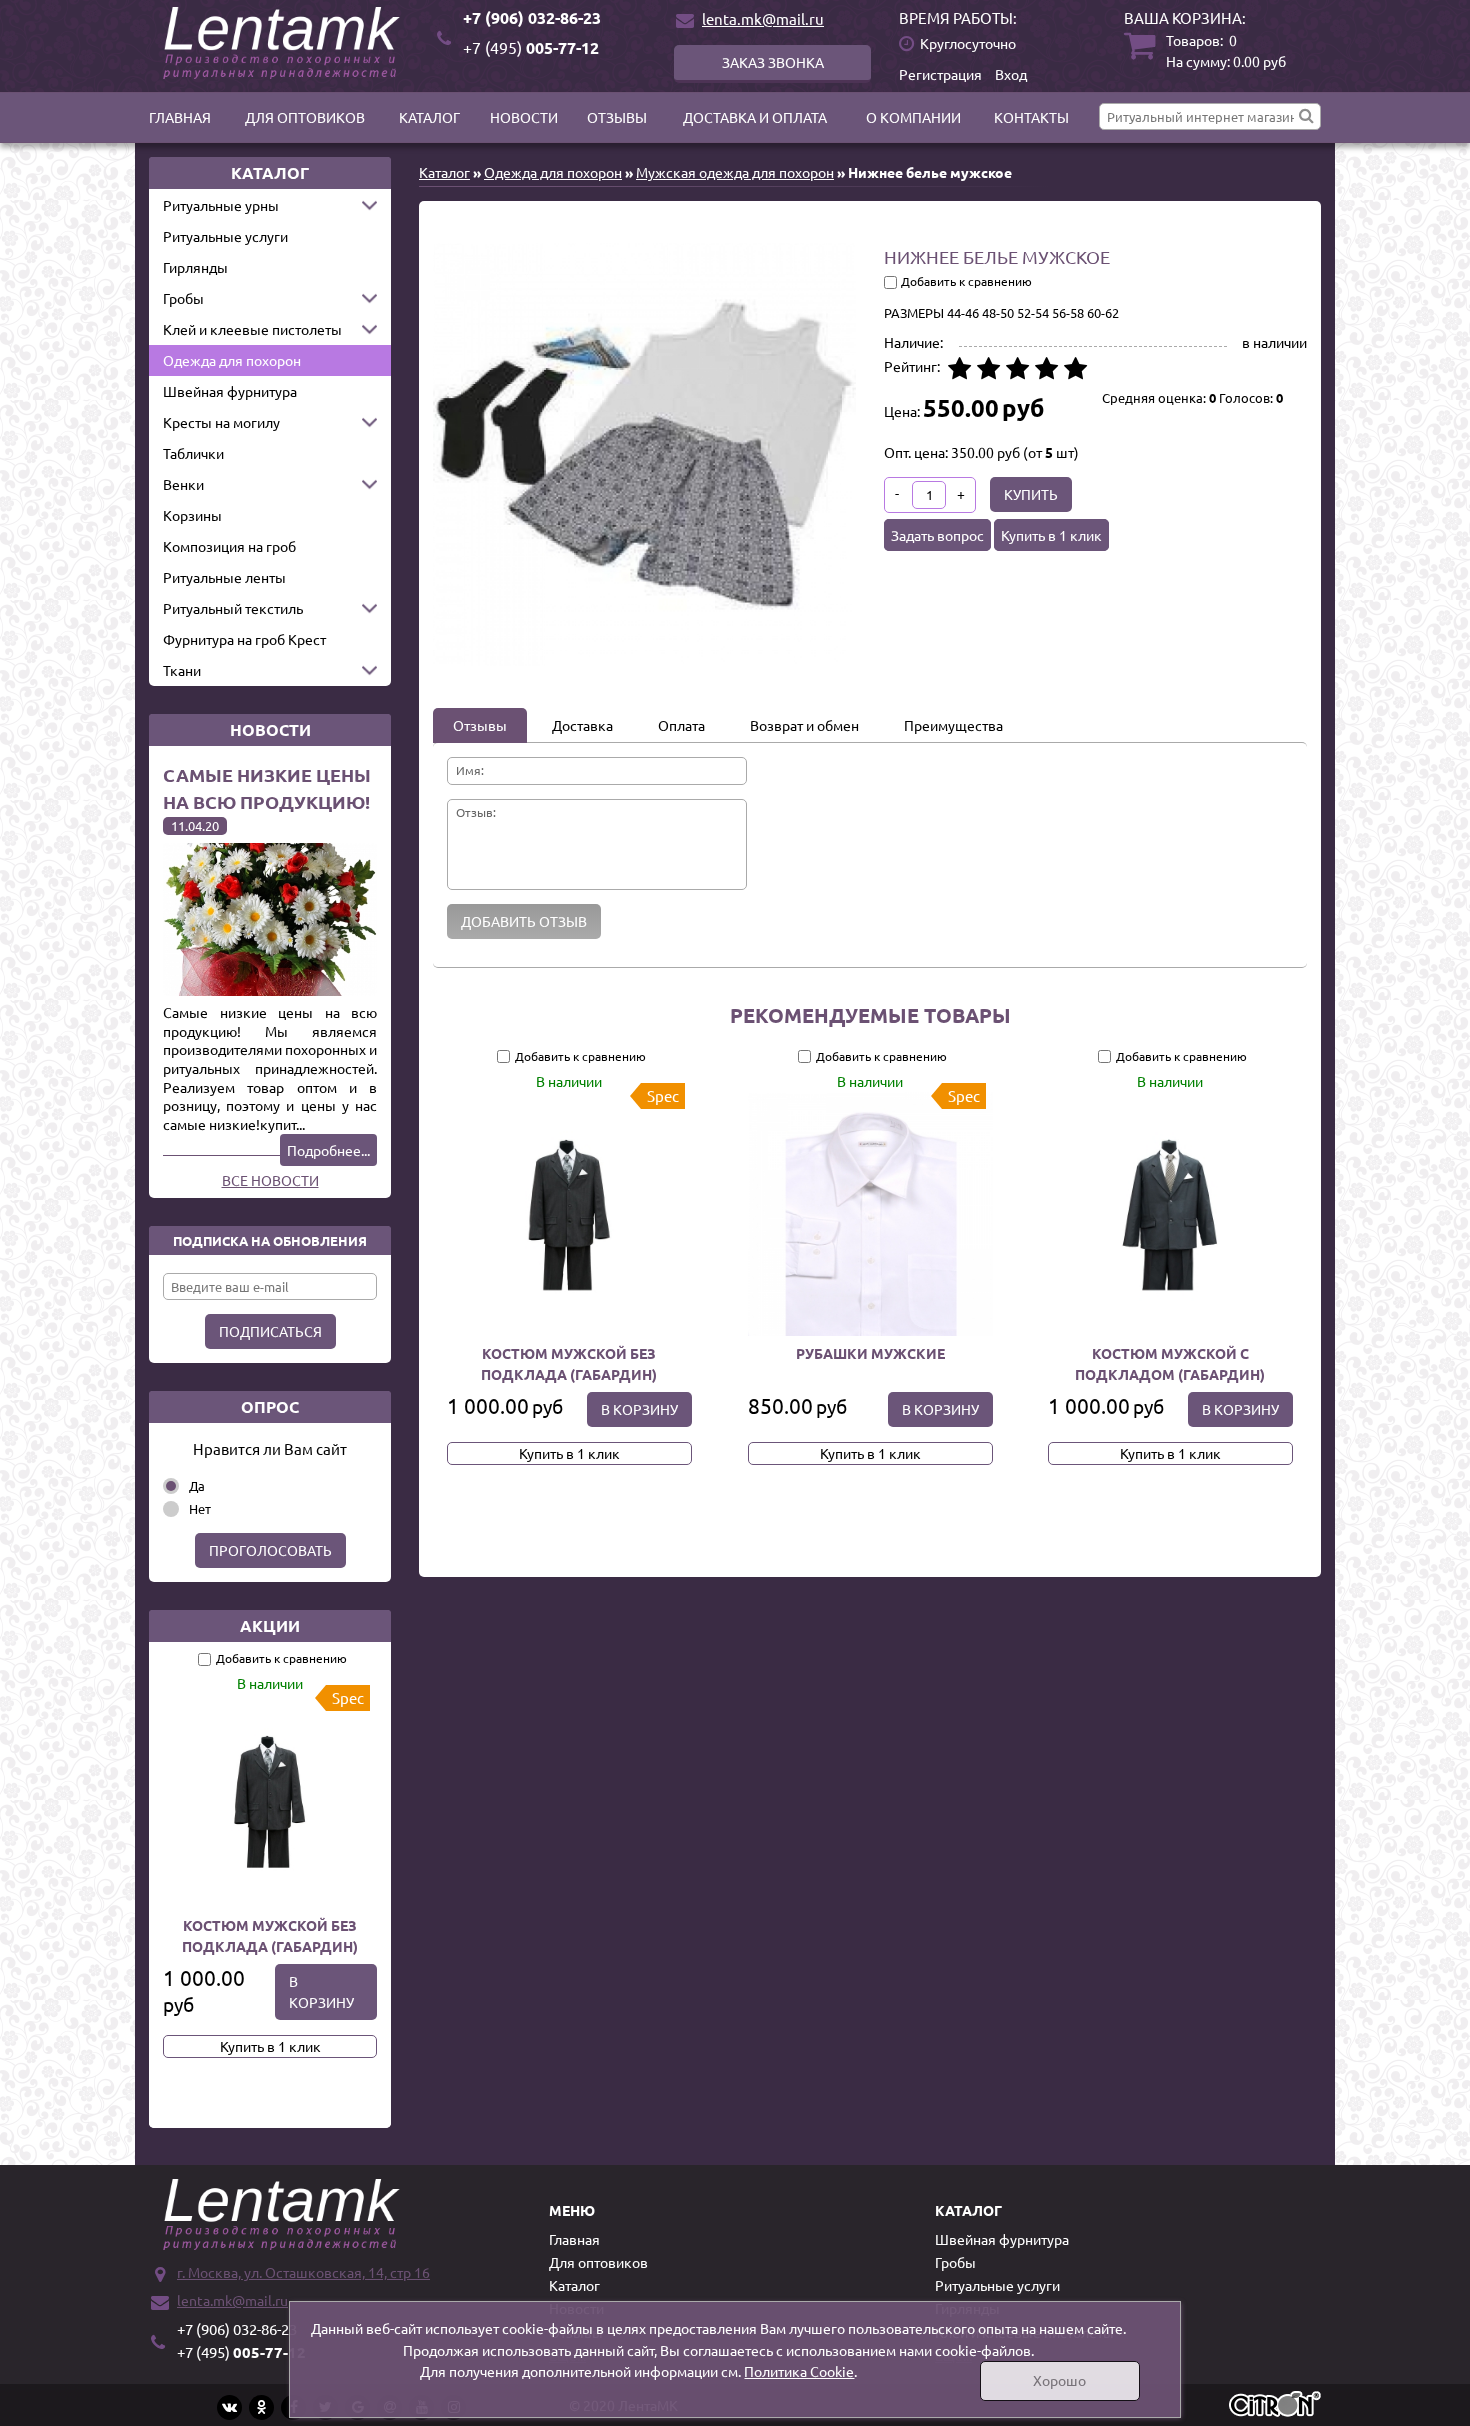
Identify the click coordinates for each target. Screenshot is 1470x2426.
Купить (1031, 494)
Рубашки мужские (869, 1353)
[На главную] (285, 43)
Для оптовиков (305, 117)
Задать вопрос (937, 535)
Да (197, 1485)
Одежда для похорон (232, 360)
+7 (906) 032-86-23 (532, 17)
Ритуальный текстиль (233, 608)
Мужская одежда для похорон (735, 172)
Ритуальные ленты (224, 577)
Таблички (193, 453)
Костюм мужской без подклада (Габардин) (270, 1935)
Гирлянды (195, 267)
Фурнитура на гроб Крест (244, 639)
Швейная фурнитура (230, 391)
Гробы (183, 298)
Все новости (270, 1180)
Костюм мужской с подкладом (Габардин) (1171, 1363)
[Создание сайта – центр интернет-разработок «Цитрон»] (1275, 2406)
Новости (524, 117)
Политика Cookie (799, 2371)
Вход (1011, 74)
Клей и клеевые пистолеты (252, 329)
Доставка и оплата (755, 117)
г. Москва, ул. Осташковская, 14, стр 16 (303, 2272)
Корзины (192, 515)
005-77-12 (531, 47)
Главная (180, 117)
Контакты (1031, 117)
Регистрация (940, 74)
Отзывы (617, 117)
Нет (200, 1508)
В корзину (321, 1991)
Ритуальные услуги (225, 236)
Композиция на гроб (229, 546)
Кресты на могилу (221, 422)
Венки (183, 484)
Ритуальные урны (221, 205)
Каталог (429, 117)
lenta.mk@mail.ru (763, 18)
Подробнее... (328, 1150)
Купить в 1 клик (270, 2046)
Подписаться (270, 1331)
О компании (913, 117)
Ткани (182, 670)
